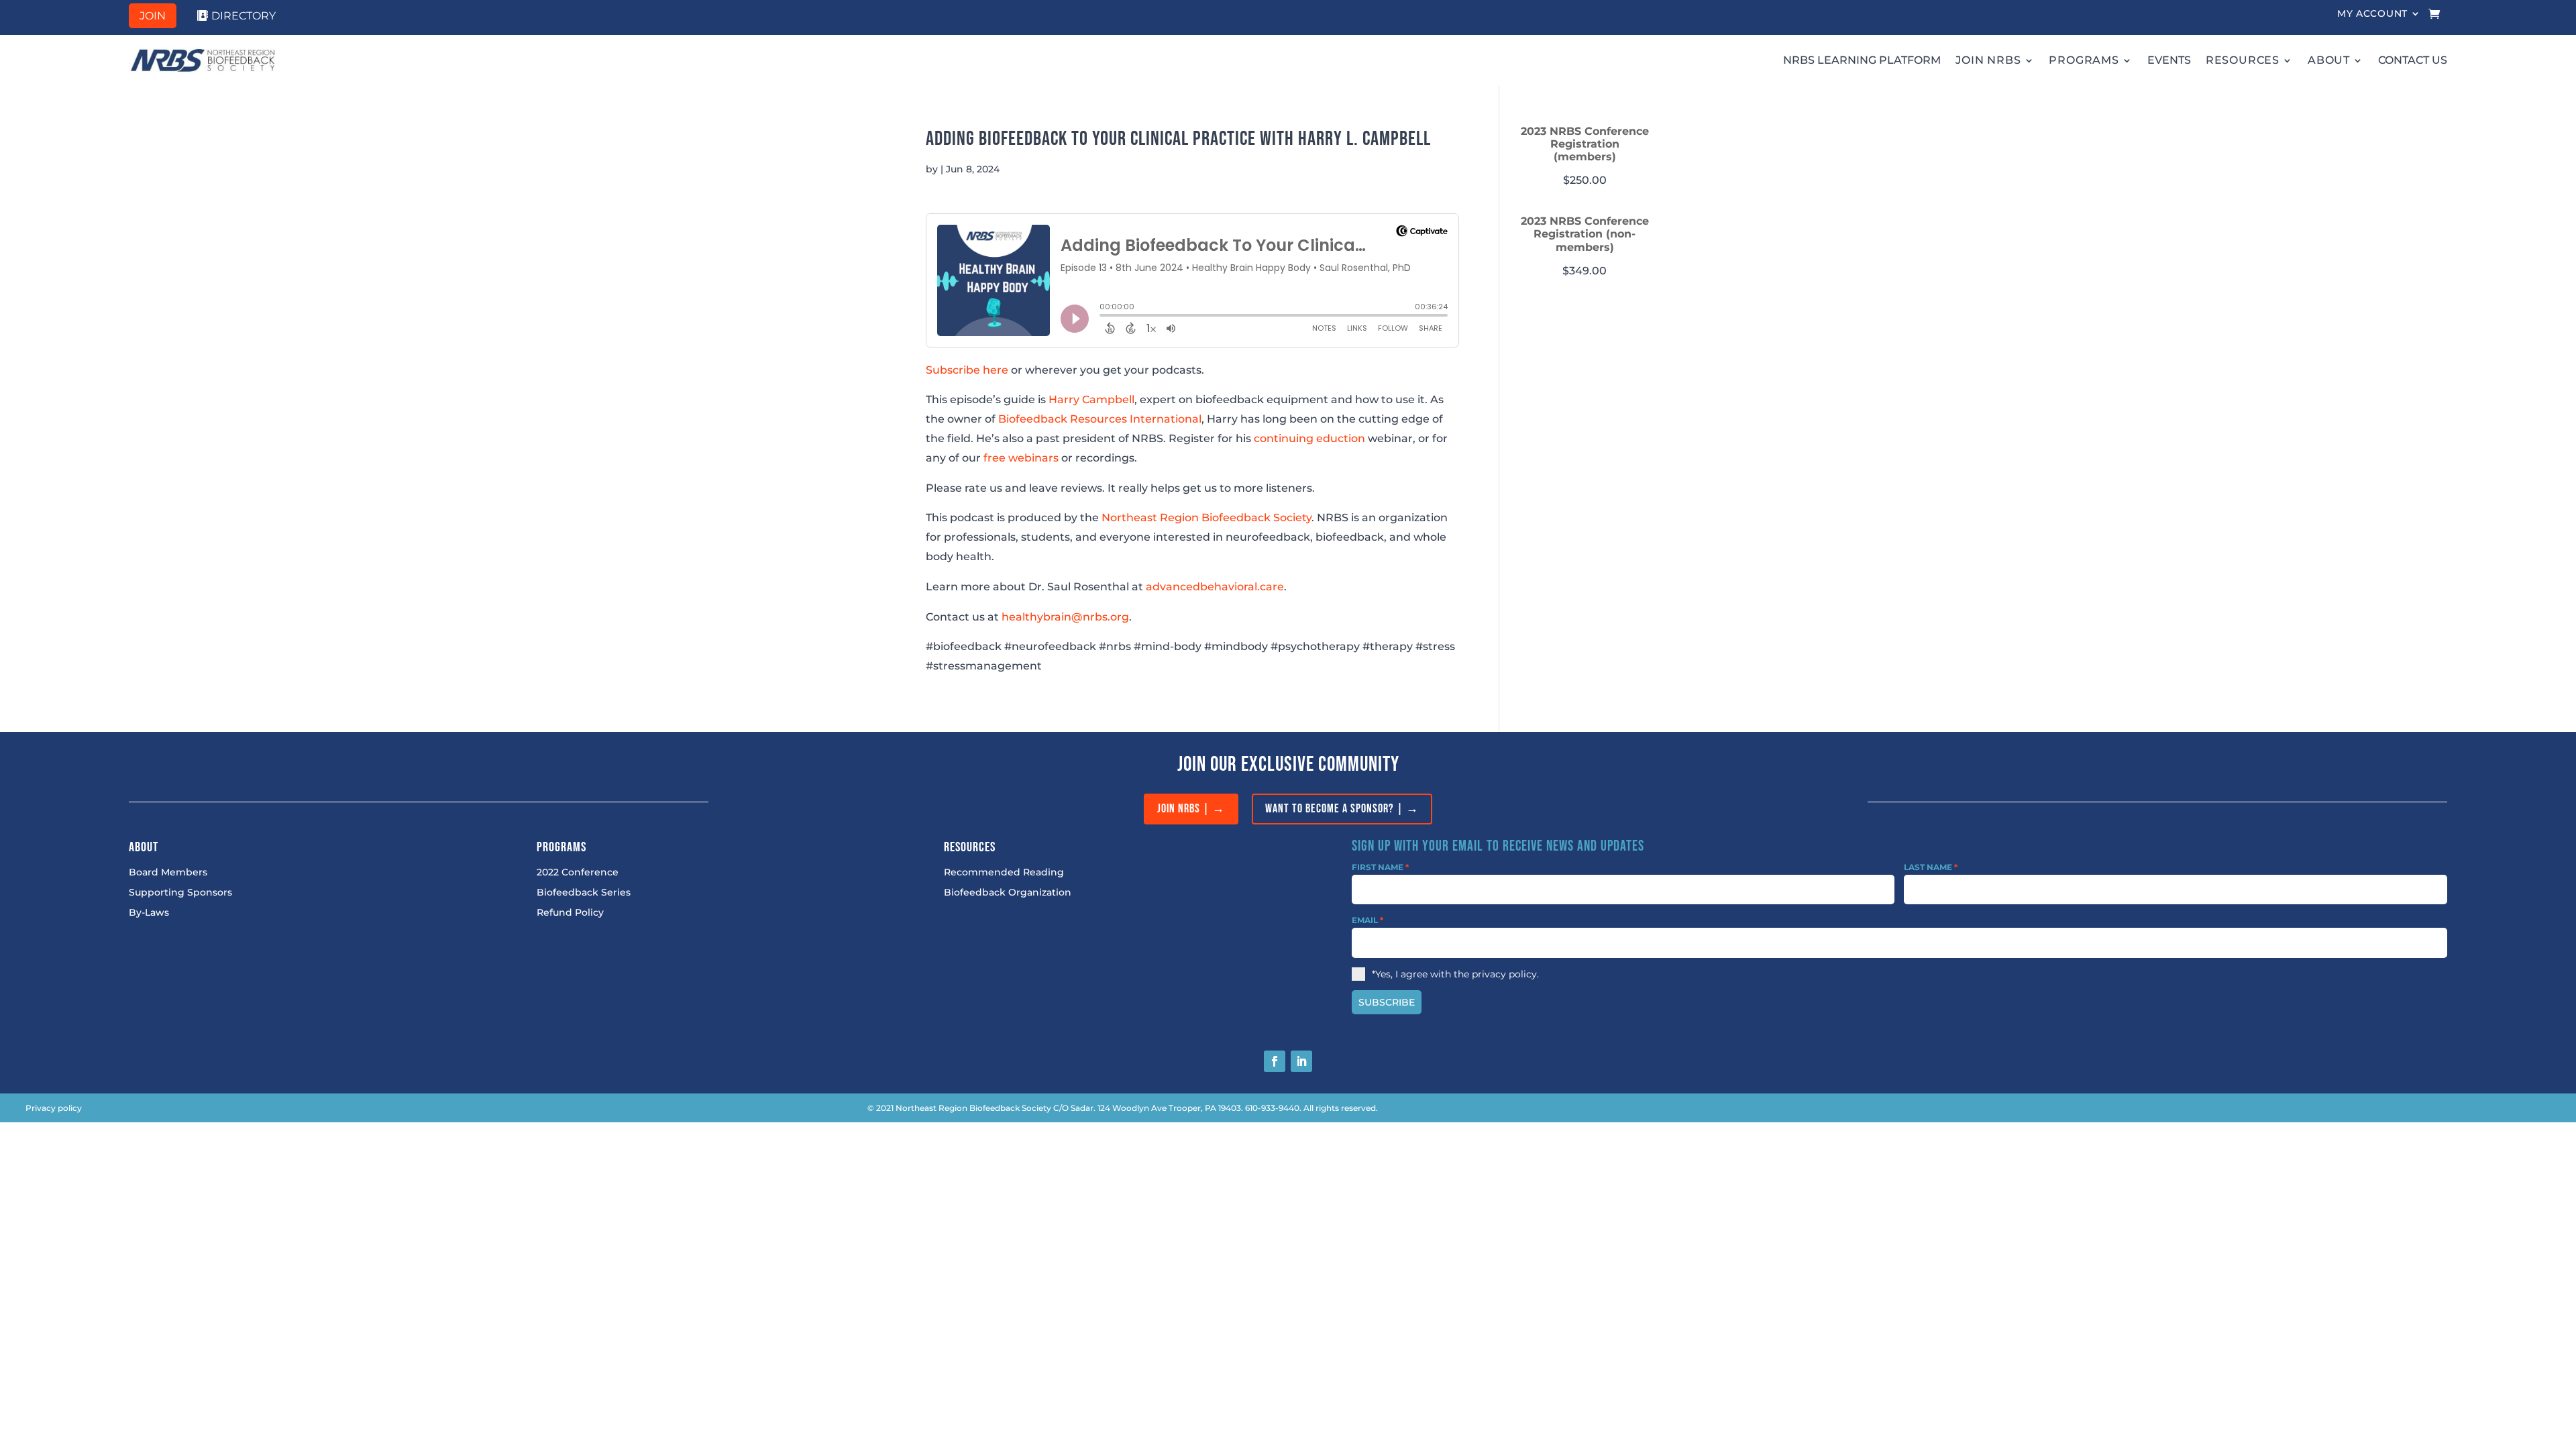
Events (2169, 60)
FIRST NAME (1380, 867)
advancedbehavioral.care (1215, 587)
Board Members (168, 873)
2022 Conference (578, 873)
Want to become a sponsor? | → (1342, 809)
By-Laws (149, 913)
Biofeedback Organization (1008, 893)
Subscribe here (967, 370)
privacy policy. (1505, 974)
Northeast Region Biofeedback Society (1206, 518)
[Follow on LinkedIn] (1301, 1061)
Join (153, 16)
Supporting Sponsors (180, 893)
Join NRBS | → (1191, 809)
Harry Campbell (1091, 399)
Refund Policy (570, 913)
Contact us (2413, 60)
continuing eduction (1309, 438)
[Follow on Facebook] (1275, 1061)
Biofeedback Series (584, 893)
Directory (244, 16)
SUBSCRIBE (1387, 1002)
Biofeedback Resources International (1100, 419)
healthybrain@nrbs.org (1065, 617)
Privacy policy (54, 1108)
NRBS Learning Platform (1862, 60)
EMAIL (1367, 920)
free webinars (1021, 458)
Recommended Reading (1004, 873)
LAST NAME (1931, 867)
